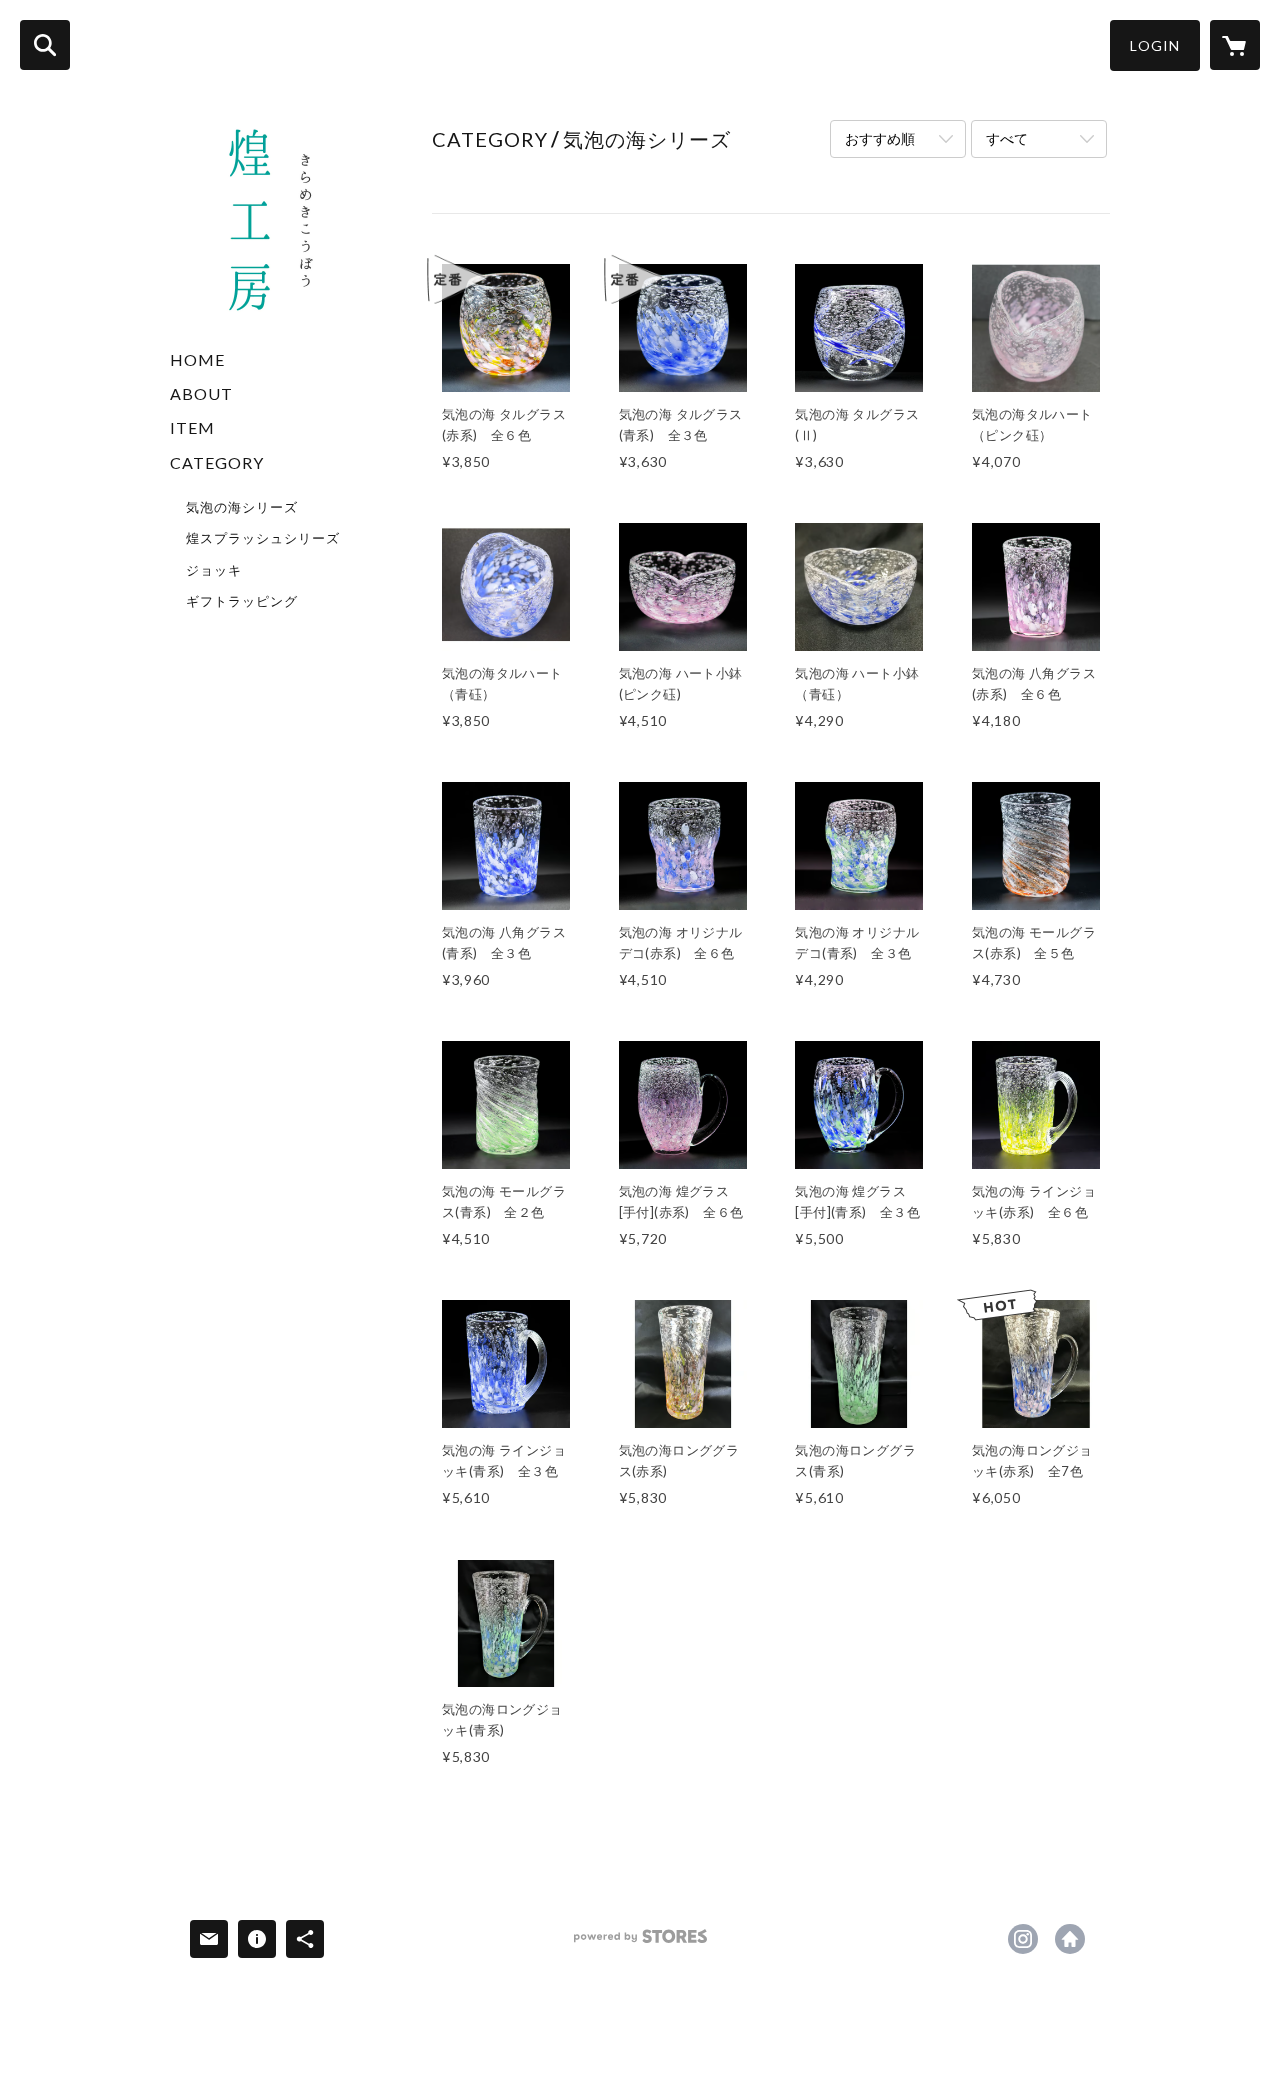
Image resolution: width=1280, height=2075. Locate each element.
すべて (1007, 138)
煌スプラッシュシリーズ (263, 538)
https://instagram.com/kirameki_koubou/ (1023, 1939)
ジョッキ (214, 570)
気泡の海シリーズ (242, 507)
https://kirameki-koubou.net (1070, 1939)
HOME (197, 359)
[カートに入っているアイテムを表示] (1235, 45)
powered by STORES (640, 1943)
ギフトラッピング (242, 601)
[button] (1155, 45)
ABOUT (201, 393)
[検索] (45, 45)
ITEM (192, 427)
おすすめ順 (880, 138)
